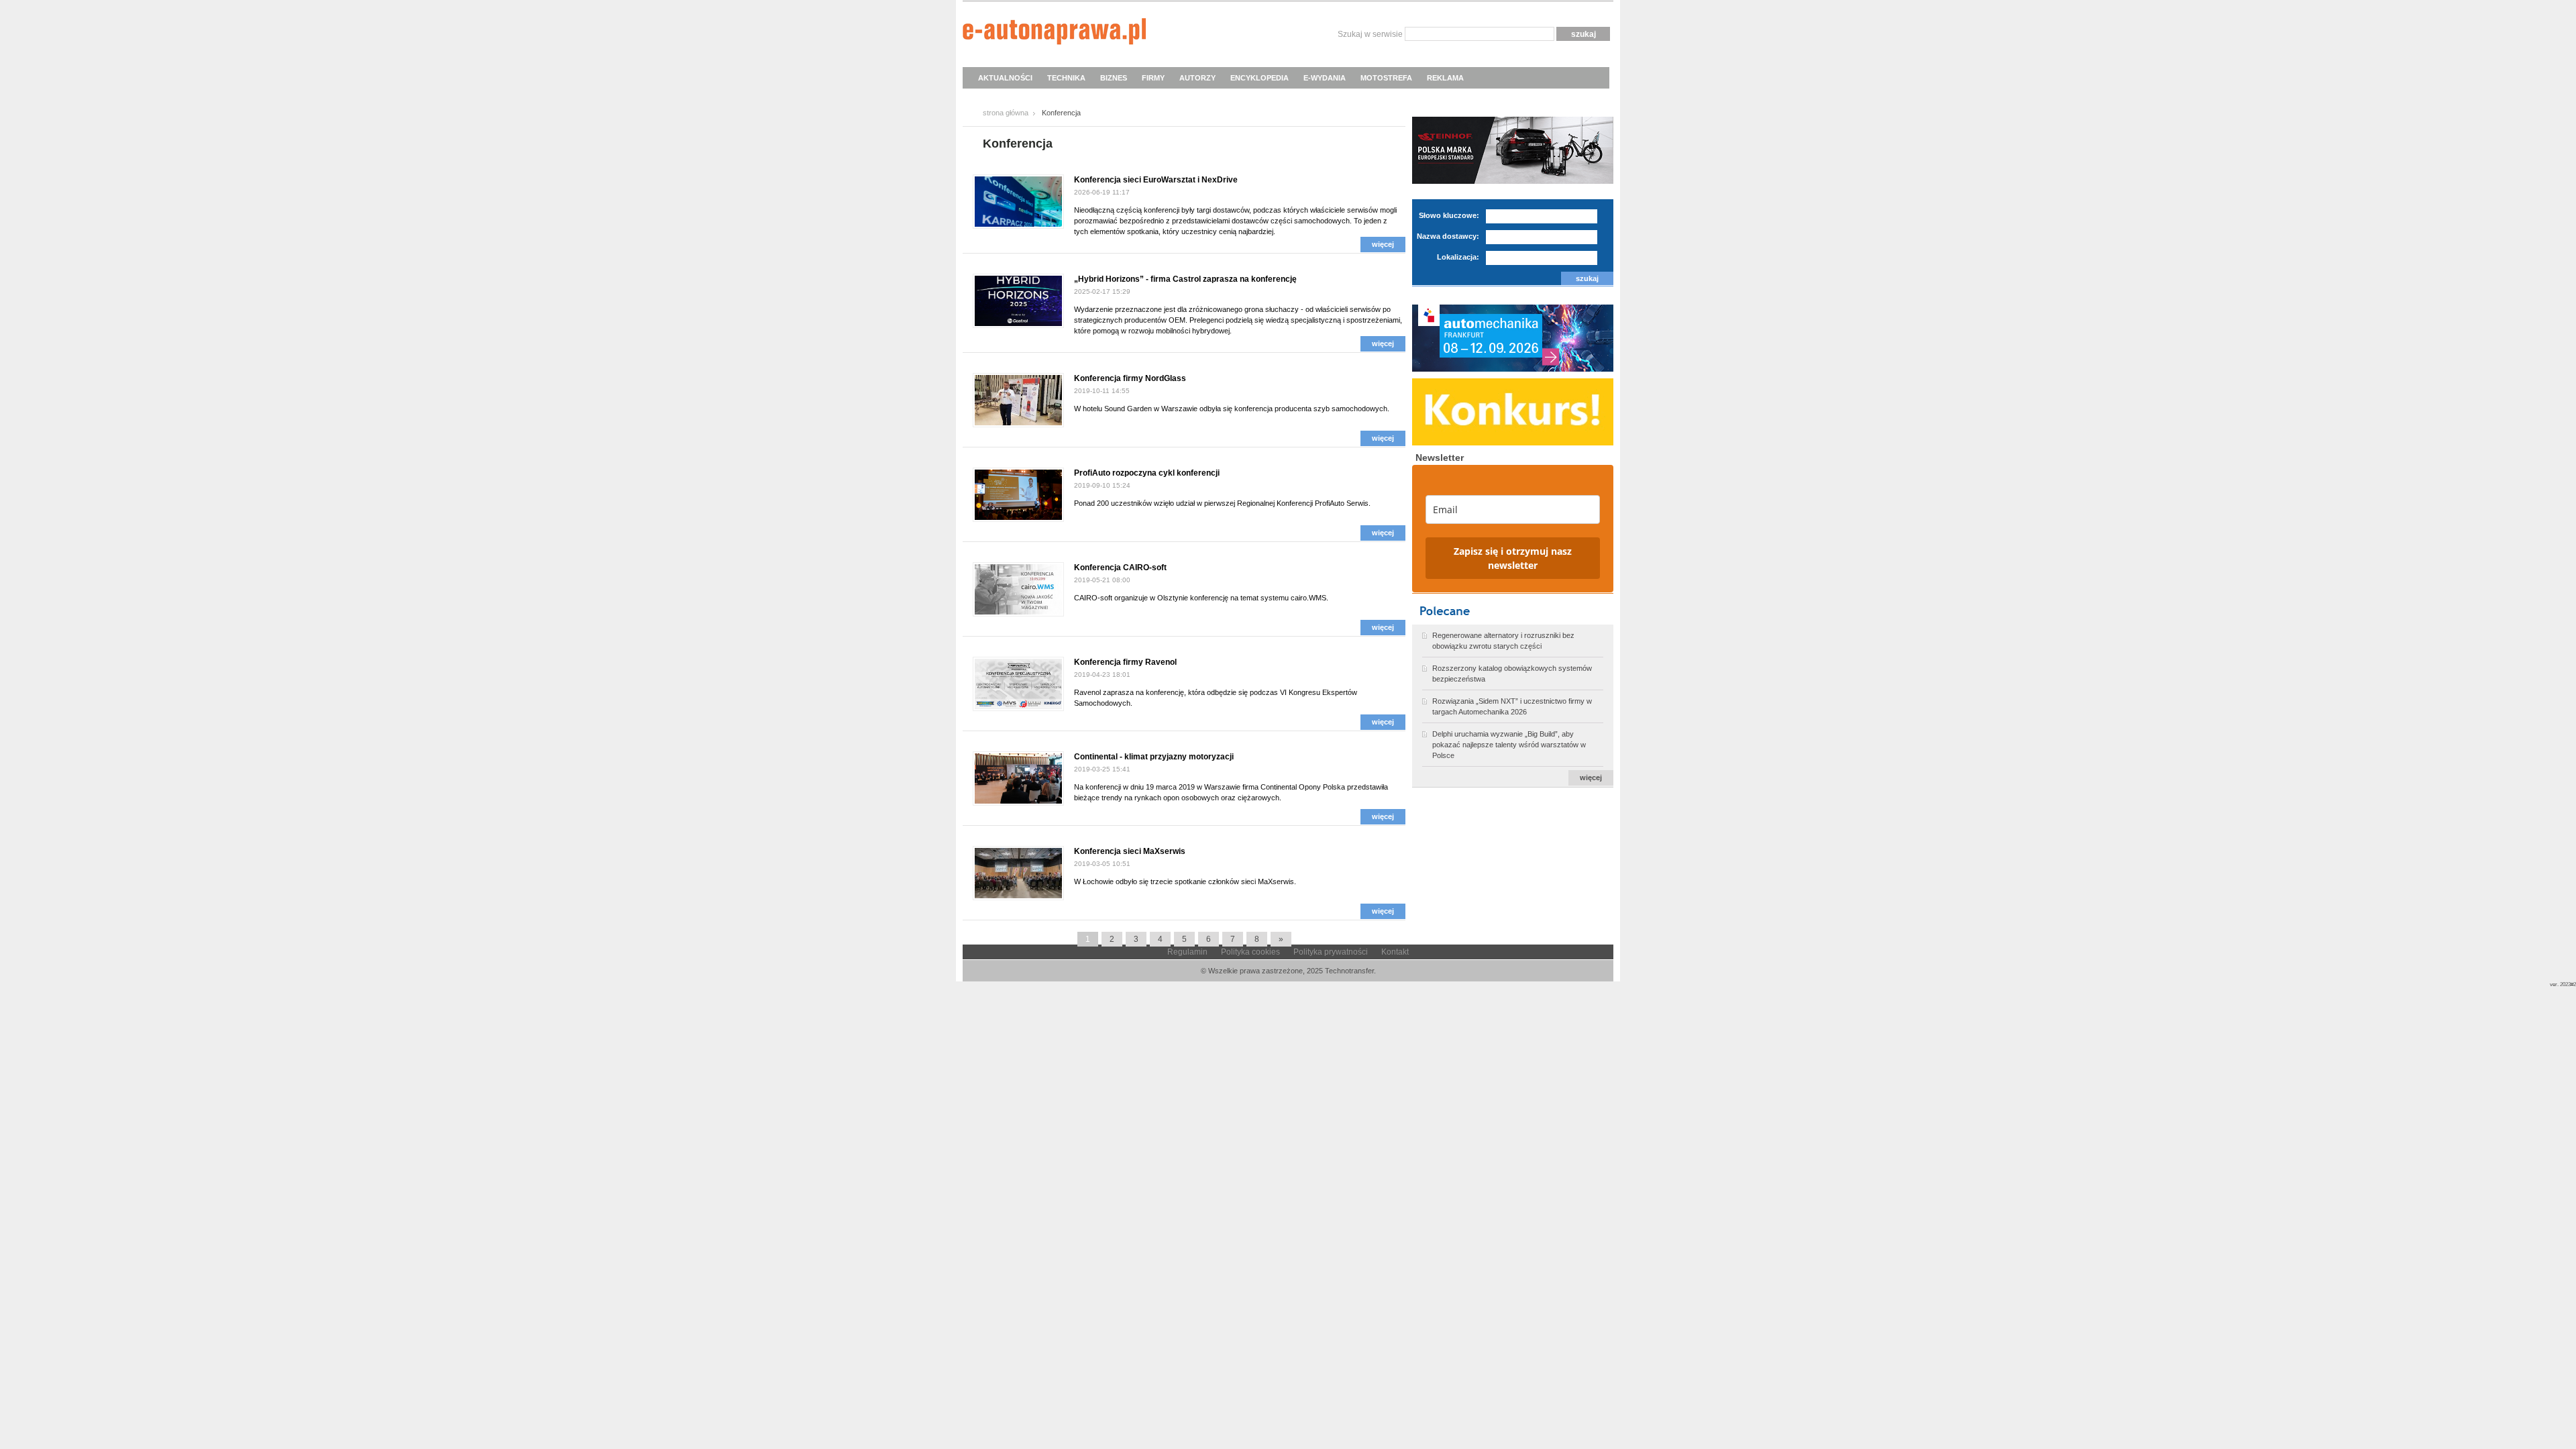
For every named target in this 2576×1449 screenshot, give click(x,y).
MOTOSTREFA (1386, 78)
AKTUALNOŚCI (1005, 78)
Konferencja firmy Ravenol (1125, 662)
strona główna (1006, 113)
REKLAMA (1445, 78)
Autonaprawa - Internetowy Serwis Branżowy (1054, 34)
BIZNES (1114, 78)
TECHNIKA (1066, 78)
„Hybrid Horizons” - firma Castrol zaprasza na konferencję (1185, 279)
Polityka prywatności (1331, 952)
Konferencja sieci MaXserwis (1130, 851)
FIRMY (1153, 78)
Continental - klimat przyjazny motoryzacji (1154, 757)
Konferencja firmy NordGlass (1130, 378)
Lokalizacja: (1458, 257)
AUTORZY (1197, 78)
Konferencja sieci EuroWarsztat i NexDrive (1156, 180)
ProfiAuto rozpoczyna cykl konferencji (1147, 473)
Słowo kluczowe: (1449, 215)
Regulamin (1187, 952)
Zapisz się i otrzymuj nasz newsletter (1513, 558)
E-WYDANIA (1325, 78)
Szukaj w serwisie (1370, 34)
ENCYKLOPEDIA (1259, 78)
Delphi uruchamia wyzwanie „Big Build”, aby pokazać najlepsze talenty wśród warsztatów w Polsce (1509, 745)
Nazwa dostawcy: (1448, 236)
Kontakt (1395, 952)
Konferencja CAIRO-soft (1120, 568)
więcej (1383, 244)
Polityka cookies (1250, 952)
